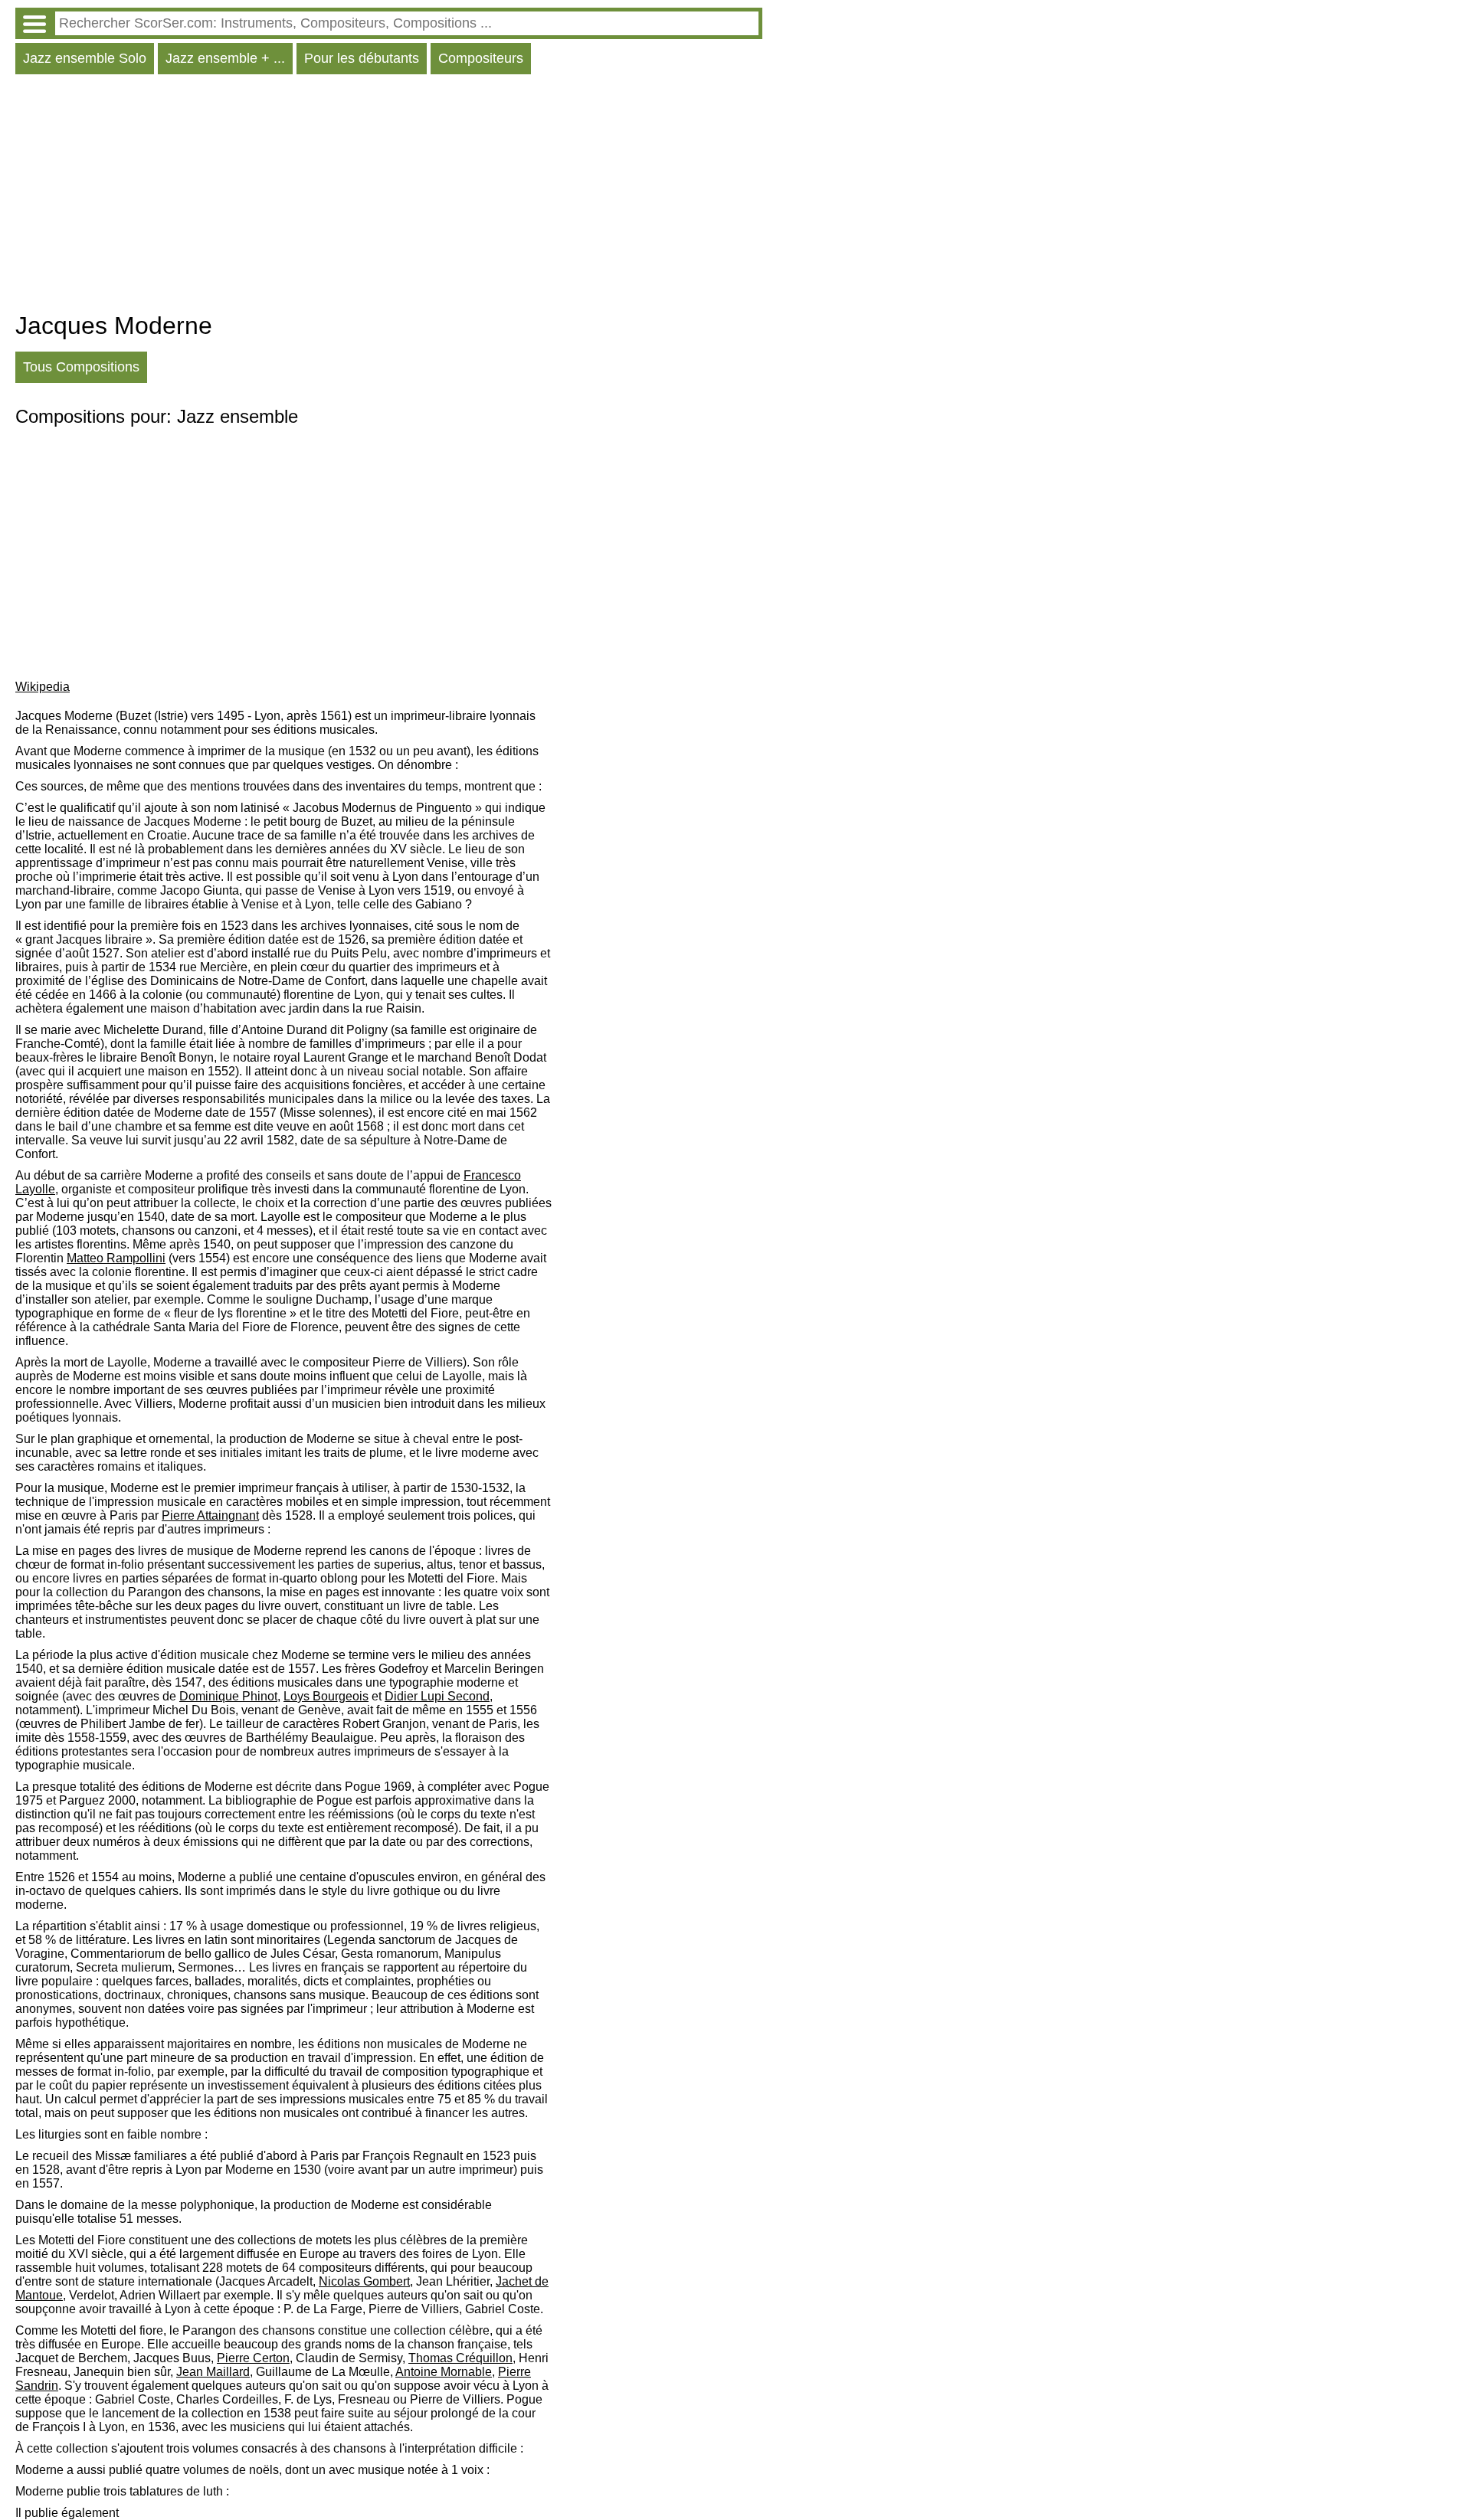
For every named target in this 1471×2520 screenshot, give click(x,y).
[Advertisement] (389, 197)
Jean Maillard (213, 2372)
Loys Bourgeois (326, 1696)
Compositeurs (481, 58)
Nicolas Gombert (364, 2281)
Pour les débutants (362, 58)
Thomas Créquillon (460, 2358)
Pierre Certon (253, 2358)
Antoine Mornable (444, 2372)
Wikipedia (43, 687)
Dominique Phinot (228, 1696)
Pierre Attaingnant (210, 1515)
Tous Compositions (81, 367)
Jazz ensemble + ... (225, 58)
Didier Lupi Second (437, 1696)
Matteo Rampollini (116, 1258)
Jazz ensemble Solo (85, 58)
